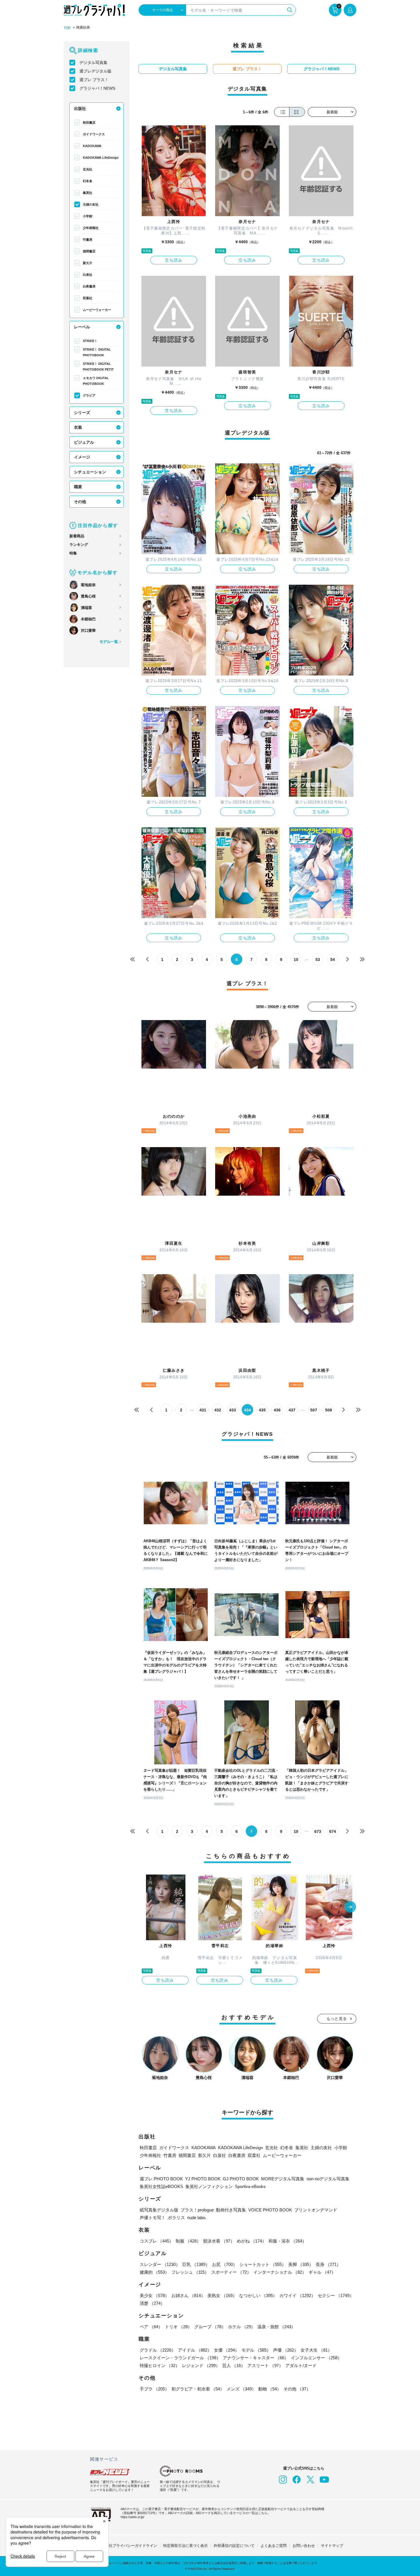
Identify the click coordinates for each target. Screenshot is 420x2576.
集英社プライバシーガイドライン (129, 2546)
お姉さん (188, 2296)
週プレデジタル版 (95, 71)
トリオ (178, 2327)
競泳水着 (219, 2241)
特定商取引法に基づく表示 (185, 2546)
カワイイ (297, 2296)
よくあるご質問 (274, 2546)
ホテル (242, 2327)
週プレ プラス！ (94, 80)
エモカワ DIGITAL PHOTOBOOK (96, 381)
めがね (252, 2241)
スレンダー (160, 2264)
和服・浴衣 (288, 2241)
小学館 (88, 216)
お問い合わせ (304, 2546)
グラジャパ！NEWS (97, 88)
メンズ (241, 2389)
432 (218, 1410)
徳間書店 (89, 251)
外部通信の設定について (234, 2546)
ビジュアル (84, 442)
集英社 (88, 193)
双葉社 (88, 298)
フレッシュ (190, 2272)
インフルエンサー (316, 2358)
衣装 (78, 427)
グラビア (89, 395)
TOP (67, 28)
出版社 (80, 108)
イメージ (82, 457)
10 (296, 960)
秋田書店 (89, 122)
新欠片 (88, 263)
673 (318, 1831)
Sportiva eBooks (250, 2186)
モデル (256, 2350)
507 (314, 1410)
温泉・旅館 (276, 2327)
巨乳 (196, 2264)
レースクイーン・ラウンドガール (180, 2358)
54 (333, 960)
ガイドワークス (94, 134)
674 (333, 1831)
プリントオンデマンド (316, 2210)
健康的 (154, 2272)
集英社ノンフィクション (209, 2186)
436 (277, 1410)
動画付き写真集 (231, 2210)
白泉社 (88, 275)
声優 (286, 2350)
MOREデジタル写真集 (283, 2179)
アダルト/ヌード (301, 2365)
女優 (227, 2350)
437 (292, 1410)
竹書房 (88, 240)
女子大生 (316, 2350)
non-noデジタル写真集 (328, 2179)
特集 (73, 553)
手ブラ (154, 2389)
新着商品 (77, 536)
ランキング (79, 545)
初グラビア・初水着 (198, 2389)
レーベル (82, 327)
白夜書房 (89, 286)
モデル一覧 (109, 642)
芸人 (234, 2365)
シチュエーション (90, 472)
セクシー (336, 2296)
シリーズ (82, 413)
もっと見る (337, 2019)
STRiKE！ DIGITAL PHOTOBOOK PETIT (98, 367)
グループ (210, 2327)
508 (329, 1410)
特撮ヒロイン (160, 2365)
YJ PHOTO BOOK (203, 2179)
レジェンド (201, 2365)
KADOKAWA (92, 146)
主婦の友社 (91, 204)
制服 (188, 2241)
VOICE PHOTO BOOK (270, 2210)
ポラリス (176, 2218)
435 (262, 1410)
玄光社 (88, 169)
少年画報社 (91, 228)
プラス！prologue (197, 2210)
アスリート (265, 2365)
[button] (350, 1907)
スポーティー (231, 2272)
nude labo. (197, 2218)
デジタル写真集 (93, 63)
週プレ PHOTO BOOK (161, 2179)
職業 (78, 487)
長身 (328, 2264)
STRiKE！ (90, 341)
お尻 (225, 2264)
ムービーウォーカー (97, 310)
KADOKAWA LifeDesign (101, 158)
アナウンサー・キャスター (256, 2358)
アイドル (195, 2350)
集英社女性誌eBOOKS (161, 2186)
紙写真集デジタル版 (159, 2210)
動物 (270, 2389)
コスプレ (157, 2241)
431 (203, 1410)
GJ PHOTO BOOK (241, 2179)
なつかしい (258, 2296)
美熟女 (222, 2296)
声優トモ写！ (153, 2218)
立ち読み (174, 260)
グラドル (158, 2350)
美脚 (301, 2264)
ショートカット (263, 2264)
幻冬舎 (88, 181)
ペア (151, 2327)
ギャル (322, 2272)
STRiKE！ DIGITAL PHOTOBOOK (97, 352)
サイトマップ (332, 2546)
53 (318, 960)
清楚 (152, 2303)
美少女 (154, 2296)
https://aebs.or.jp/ (132, 2517)
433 (233, 1410)
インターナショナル (280, 2272)
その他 (80, 502)
